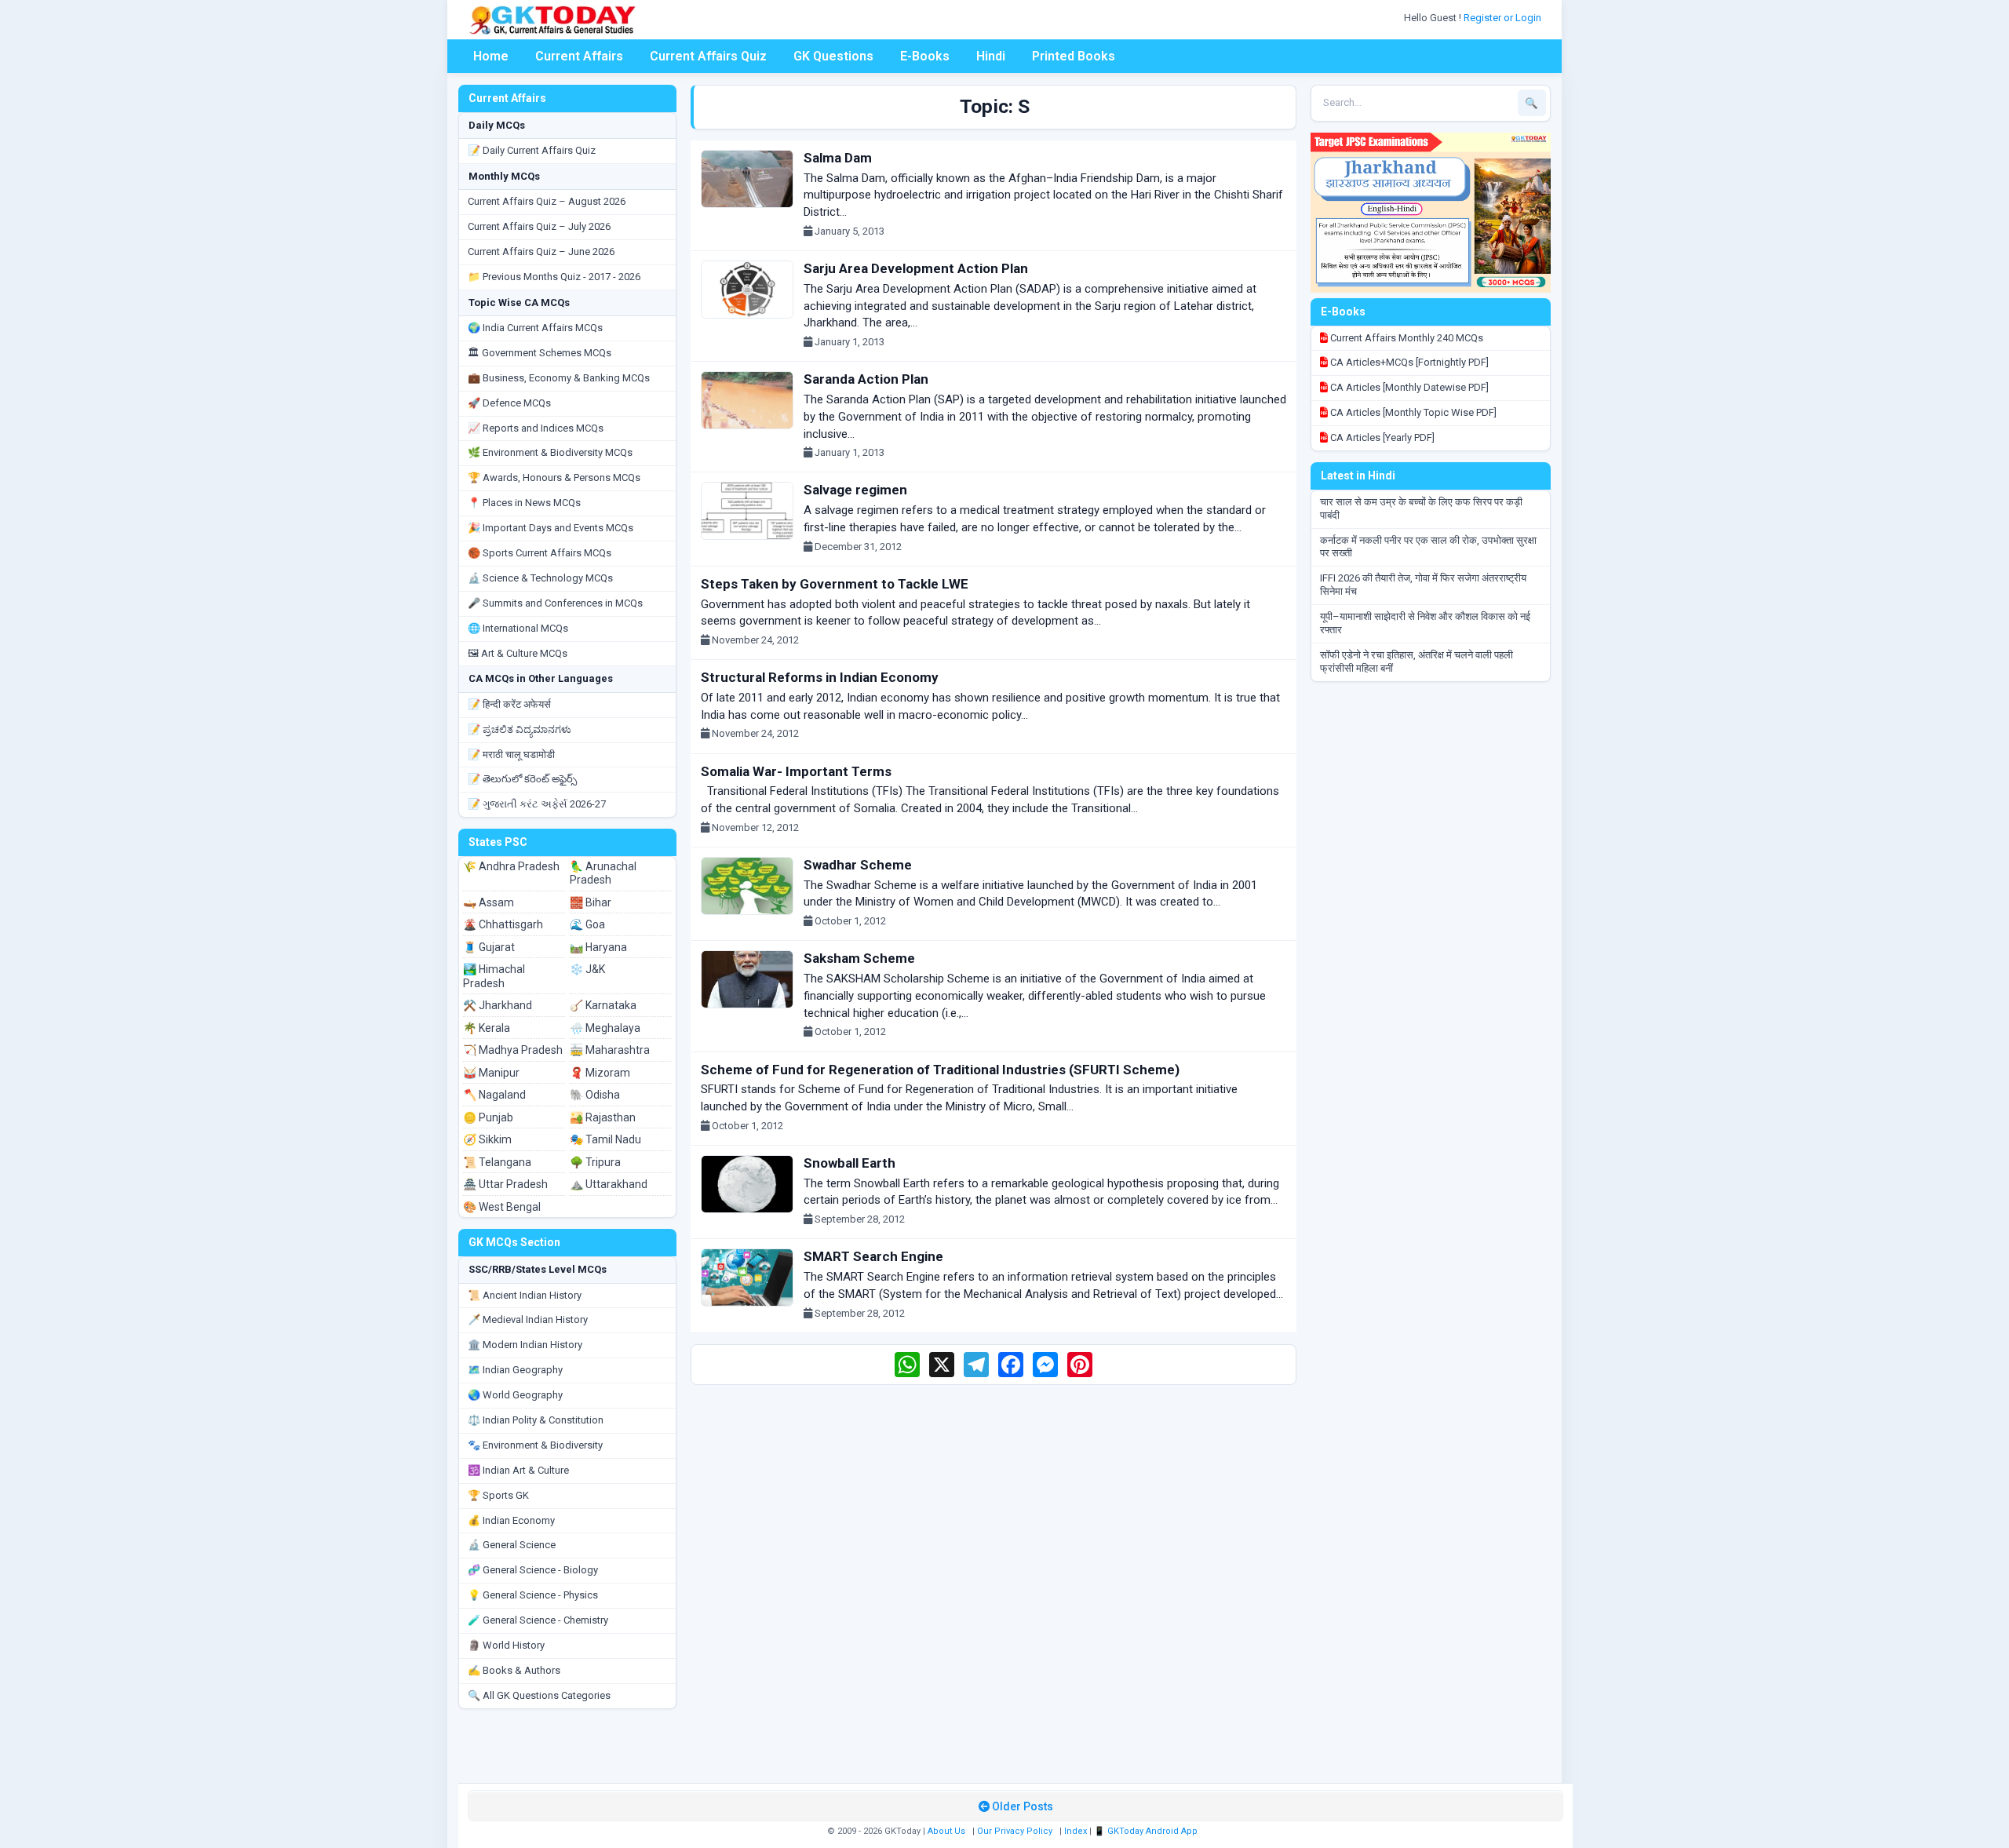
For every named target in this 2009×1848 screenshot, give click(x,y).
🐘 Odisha (595, 1095)
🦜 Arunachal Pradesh (603, 873)
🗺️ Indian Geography (515, 1370)
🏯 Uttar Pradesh (505, 1184)
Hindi (991, 56)
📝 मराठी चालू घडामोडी (511, 755)
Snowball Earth (850, 1163)
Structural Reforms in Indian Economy (820, 677)
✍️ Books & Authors (514, 1670)
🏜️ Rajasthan (603, 1117)
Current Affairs (579, 56)
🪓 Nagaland (494, 1095)
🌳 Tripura (595, 1162)
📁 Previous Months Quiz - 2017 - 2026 (554, 277)
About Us (946, 1831)
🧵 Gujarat (489, 947)
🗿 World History (506, 1645)
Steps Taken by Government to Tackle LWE (835, 584)
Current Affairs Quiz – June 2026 (541, 252)
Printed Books (1074, 56)
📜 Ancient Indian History (525, 1295)
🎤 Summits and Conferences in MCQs (555, 603)
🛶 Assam (489, 902)
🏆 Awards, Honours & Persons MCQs (554, 477)
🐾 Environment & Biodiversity (535, 1445)
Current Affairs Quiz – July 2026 (539, 226)
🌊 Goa (587, 924)
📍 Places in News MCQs (524, 503)
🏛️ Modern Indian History (525, 1345)
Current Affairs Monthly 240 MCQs (1406, 338)
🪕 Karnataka (603, 1005)
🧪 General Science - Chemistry (538, 1620)
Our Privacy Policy (1015, 1831)
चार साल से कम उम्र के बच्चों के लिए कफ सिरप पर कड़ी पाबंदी (1421, 508)
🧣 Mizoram (600, 1073)
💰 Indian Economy (511, 1520)
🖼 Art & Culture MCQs (518, 653)
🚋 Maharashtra (610, 1050)
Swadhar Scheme (858, 865)
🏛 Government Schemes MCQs (540, 353)
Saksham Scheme (859, 958)
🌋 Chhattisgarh (503, 924)
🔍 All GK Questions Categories (539, 1695)
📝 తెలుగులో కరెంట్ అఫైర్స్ (522, 779)
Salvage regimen (855, 490)
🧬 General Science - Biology (533, 1570)
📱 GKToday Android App (1147, 1831)
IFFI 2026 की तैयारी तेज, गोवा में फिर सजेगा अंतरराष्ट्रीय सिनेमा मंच (1423, 585)
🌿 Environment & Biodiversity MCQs (550, 452)
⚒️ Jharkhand (498, 1005)
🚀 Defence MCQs (509, 403)
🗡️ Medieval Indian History (528, 1319)
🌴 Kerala (487, 1028)
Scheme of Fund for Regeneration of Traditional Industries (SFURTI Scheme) (940, 1070)
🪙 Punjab (488, 1117)
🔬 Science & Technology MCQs (540, 578)
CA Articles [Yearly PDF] (1381, 437)
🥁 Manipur (491, 1073)
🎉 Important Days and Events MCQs (551, 528)
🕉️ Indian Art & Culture (518, 1470)
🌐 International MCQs (518, 628)
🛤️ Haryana (598, 947)
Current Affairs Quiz (708, 56)
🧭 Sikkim (487, 1139)
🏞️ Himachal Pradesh (494, 976)
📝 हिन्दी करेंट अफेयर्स (509, 704)
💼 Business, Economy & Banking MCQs (559, 378)
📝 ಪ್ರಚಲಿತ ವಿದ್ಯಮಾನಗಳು (520, 729)
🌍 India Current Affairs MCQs (535, 328)
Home (491, 56)
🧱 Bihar (591, 902)
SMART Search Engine (873, 1256)
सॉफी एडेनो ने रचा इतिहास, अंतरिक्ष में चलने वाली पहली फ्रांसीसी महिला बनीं (1417, 662)
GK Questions (833, 56)
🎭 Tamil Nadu (605, 1139)
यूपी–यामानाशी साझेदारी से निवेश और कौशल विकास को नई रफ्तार (1425, 623)
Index (1076, 1831)
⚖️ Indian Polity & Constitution (536, 1420)
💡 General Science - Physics (533, 1595)
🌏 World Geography (515, 1395)
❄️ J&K (587, 969)
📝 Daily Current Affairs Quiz (532, 150)
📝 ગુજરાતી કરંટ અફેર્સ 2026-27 (537, 804)
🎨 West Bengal (502, 1207)
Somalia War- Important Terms (796, 771)
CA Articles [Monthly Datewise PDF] (1408, 387)
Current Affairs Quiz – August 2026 (547, 201)
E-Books (925, 56)
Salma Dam (838, 158)
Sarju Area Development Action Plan (916, 268)
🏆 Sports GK (498, 1495)
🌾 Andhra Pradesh (511, 866)
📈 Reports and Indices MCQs (536, 428)
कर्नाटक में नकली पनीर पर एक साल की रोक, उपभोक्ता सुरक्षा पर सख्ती (1428, 547)
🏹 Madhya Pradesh (513, 1050)
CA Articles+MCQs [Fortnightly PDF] (1408, 362)
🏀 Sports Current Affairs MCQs (540, 553)
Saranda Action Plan (866, 379)
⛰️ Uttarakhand (609, 1184)
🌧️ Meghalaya (605, 1028)
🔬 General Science (512, 1545)
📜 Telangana (497, 1162)
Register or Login (1504, 18)
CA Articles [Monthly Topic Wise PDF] (1412, 412)
